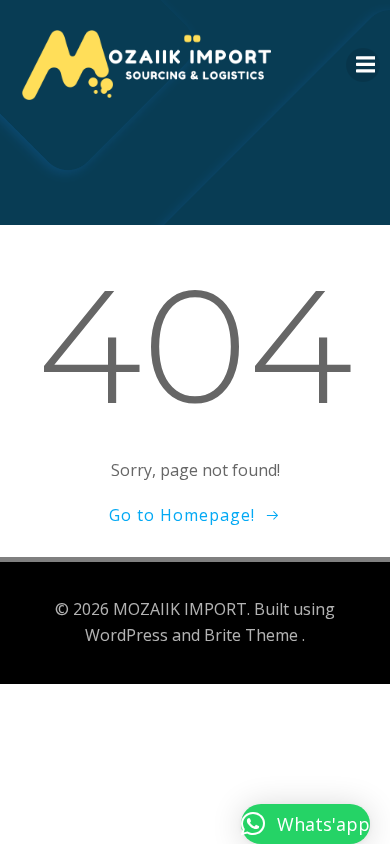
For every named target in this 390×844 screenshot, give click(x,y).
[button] (305, 824)
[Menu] (363, 65)
